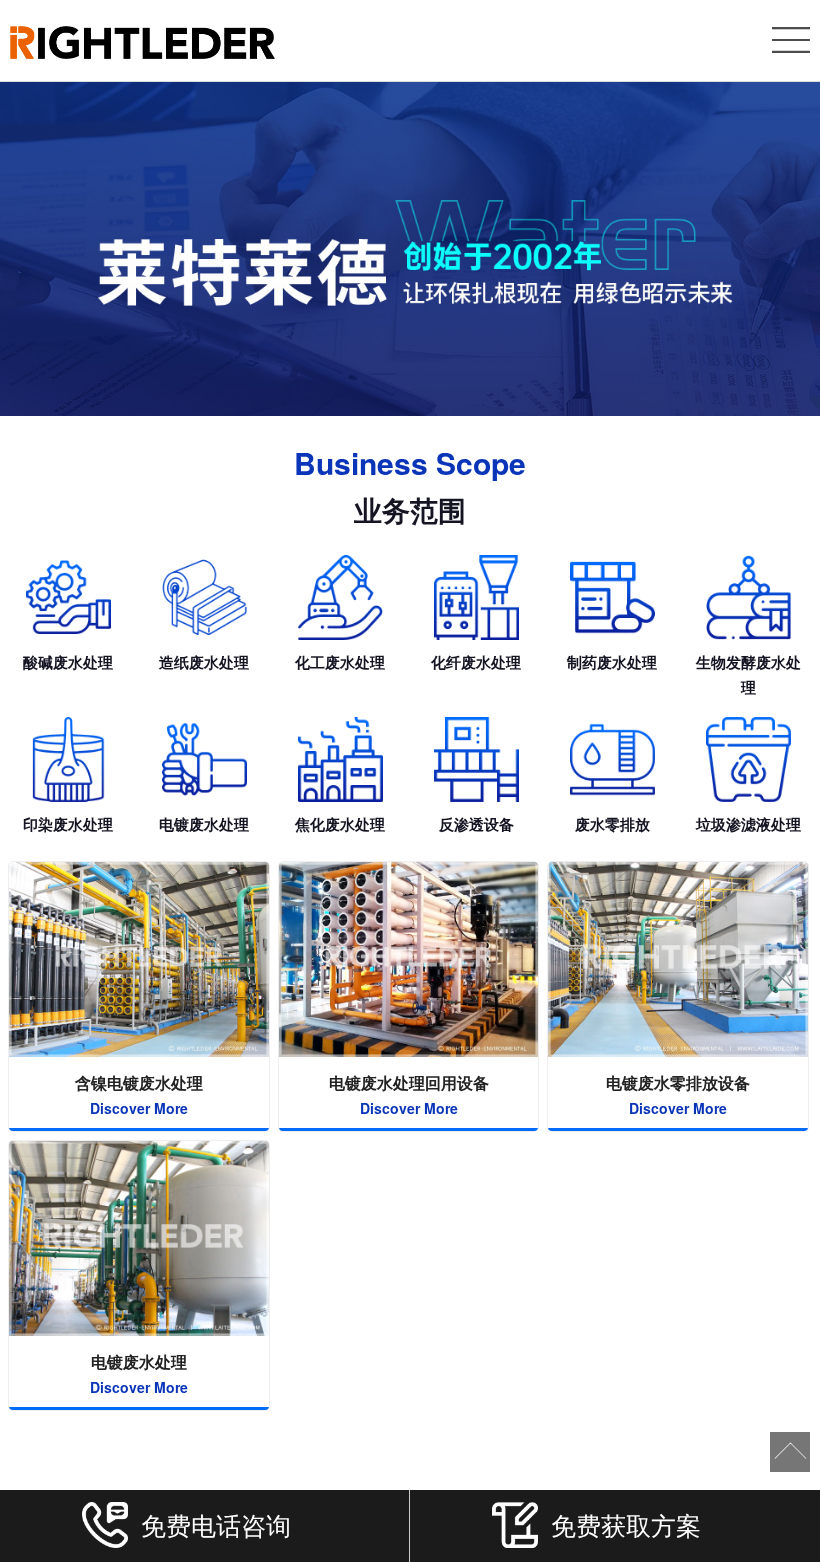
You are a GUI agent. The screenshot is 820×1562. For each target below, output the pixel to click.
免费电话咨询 (216, 1524)
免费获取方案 (626, 1524)
